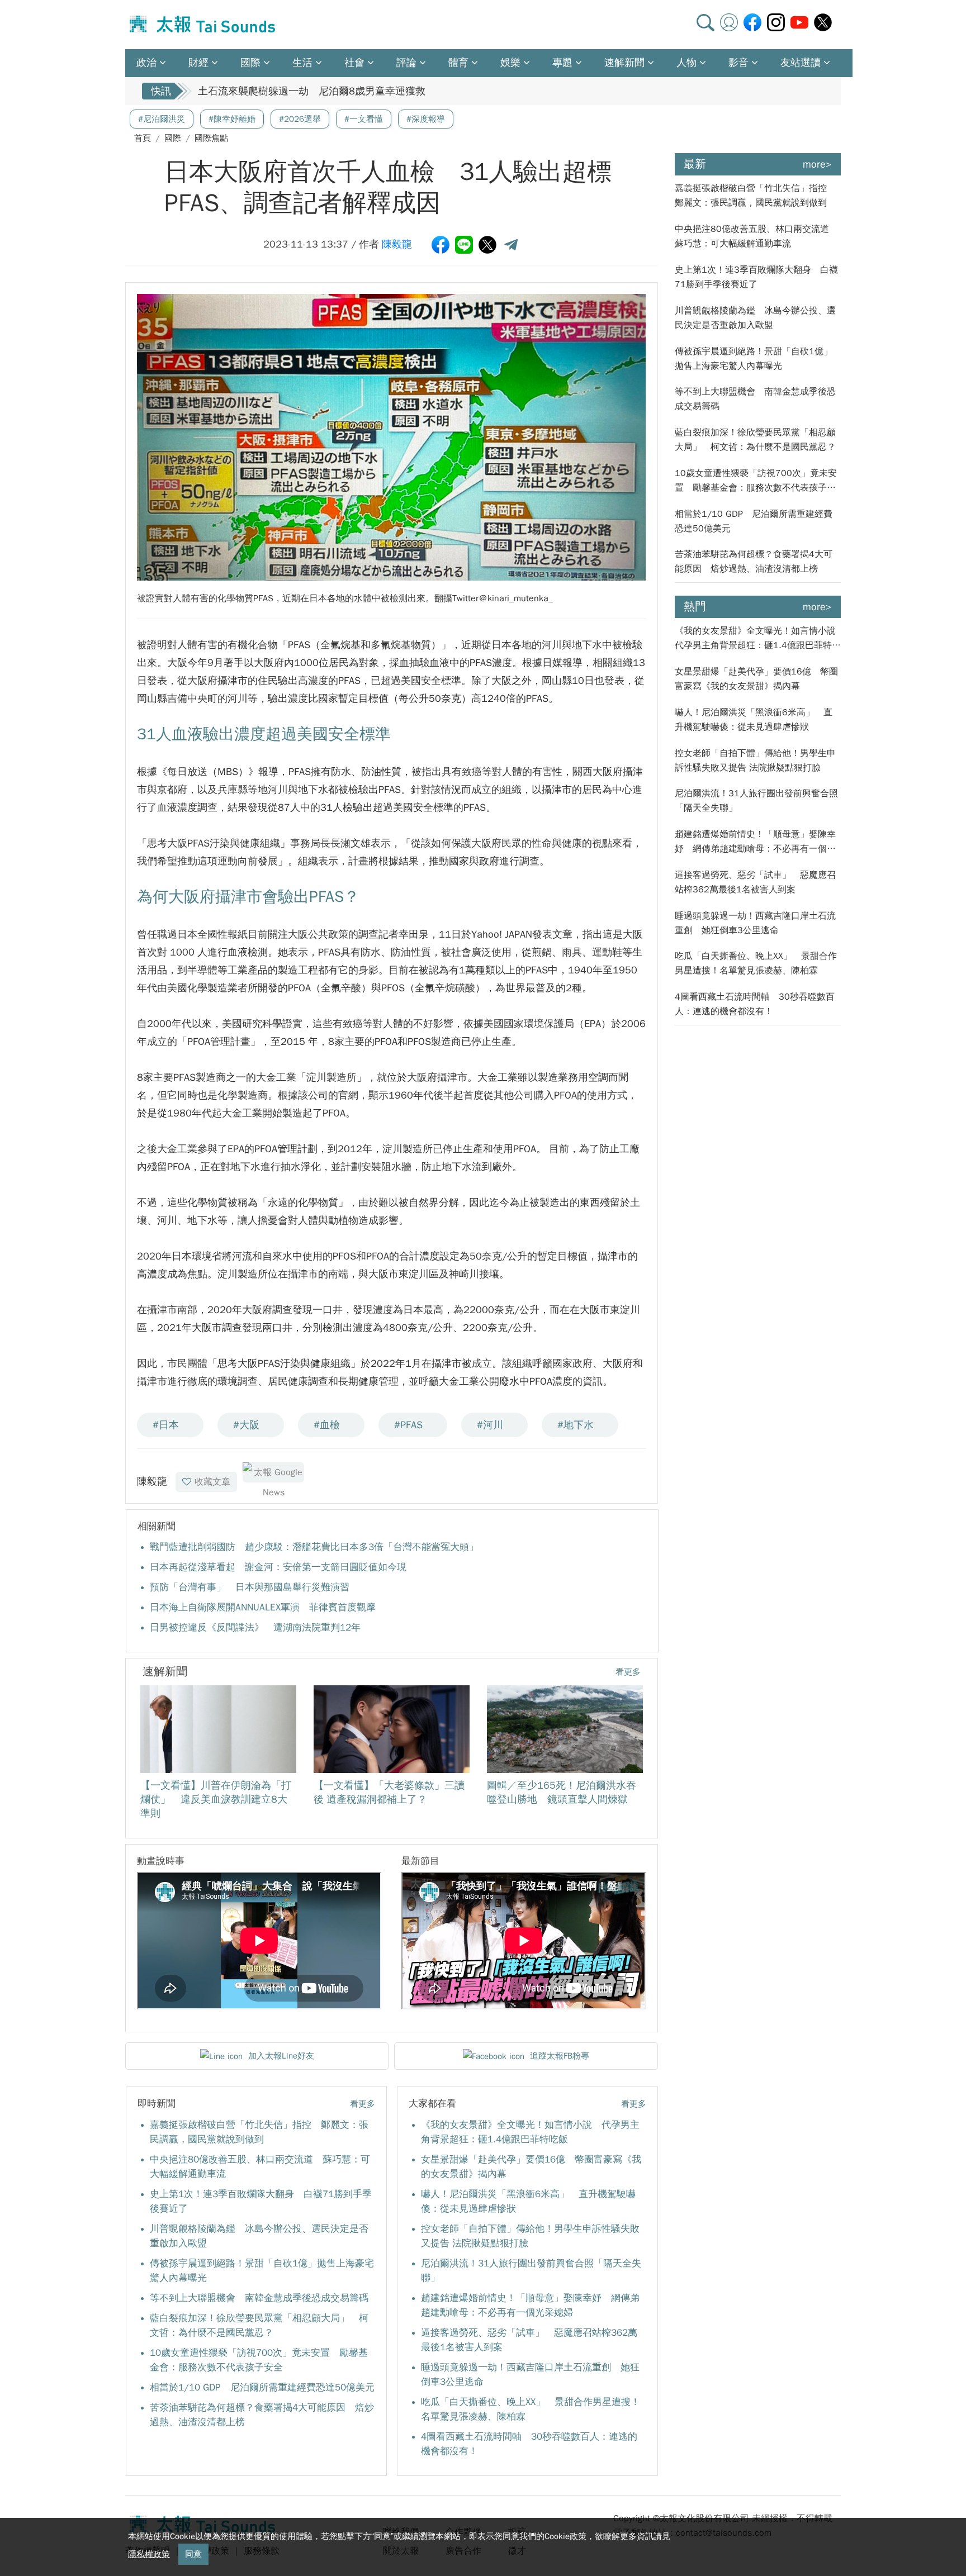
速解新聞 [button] (624, 63)
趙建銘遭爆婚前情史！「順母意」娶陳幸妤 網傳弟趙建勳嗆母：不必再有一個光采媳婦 (755, 842)
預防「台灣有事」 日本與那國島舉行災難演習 (250, 1587)
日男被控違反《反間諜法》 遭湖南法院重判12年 (255, 1627)
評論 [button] (406, 63)
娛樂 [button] (510, 63)
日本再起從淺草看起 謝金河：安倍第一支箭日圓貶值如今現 (278, 1567)
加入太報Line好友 (281, 2056)
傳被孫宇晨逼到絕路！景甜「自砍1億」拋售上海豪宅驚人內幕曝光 (754, 359)
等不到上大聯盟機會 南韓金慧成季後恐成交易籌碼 (259, 2298)
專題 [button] (562, 63)
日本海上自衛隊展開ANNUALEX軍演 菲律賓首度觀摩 (263, 1607)
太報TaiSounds (203, 25)
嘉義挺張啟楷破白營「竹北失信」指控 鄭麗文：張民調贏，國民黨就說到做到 (755, 196)
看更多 (628, 1672)
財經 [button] (198, 63)
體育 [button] (458, 63)
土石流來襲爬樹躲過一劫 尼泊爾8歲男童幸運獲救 (312, 91)
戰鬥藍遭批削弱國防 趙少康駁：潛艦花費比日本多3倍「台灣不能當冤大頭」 (314, 1547)
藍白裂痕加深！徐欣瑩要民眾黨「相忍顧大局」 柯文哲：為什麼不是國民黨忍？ (755, 440)
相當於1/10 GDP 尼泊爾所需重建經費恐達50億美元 (262, 2387)
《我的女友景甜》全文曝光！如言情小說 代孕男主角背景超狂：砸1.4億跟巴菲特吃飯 (758, 639)
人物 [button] (686, 63)
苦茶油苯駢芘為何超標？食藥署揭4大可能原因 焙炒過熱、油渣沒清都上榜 (754, 562)
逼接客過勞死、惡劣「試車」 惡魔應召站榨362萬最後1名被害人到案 (755, 882)
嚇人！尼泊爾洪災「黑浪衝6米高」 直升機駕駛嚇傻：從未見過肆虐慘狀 (754, 720)
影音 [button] (738, 63)
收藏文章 (212, 1482)
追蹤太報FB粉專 (560, 2056)
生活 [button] (302, 63)
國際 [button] (250, 63)
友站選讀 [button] (801, 63)
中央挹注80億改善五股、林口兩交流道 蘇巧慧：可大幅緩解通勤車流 (756, 236)
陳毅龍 (397, 244)
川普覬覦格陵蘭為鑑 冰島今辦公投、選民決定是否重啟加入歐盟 (755, 318)
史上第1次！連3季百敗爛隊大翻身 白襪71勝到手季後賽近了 (756, 277)
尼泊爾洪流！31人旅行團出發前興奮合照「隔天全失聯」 (756, 801)
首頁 (143, 138)
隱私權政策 (149, 2554)
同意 (193, 2554)
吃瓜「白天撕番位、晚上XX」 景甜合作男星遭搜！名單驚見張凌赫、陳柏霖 (756, 963)
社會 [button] (354, 63)
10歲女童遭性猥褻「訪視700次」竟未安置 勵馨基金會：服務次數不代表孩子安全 (756, 481)
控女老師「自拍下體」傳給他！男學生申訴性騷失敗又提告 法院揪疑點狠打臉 (755, 761)
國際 (173, 138)
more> (817, 164)
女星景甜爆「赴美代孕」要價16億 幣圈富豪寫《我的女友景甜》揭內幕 (756, 679)
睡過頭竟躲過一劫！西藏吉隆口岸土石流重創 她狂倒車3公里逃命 (755, 923)
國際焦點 (211, 138)
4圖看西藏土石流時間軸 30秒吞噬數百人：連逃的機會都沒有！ (755, 1004)
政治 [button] (146, 63)
